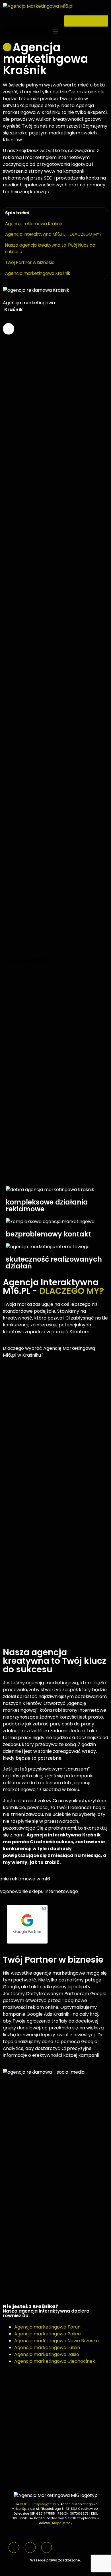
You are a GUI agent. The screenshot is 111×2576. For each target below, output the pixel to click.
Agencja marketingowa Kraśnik (38, 273)
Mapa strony (62, 2523)
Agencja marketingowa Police (48, 2334)
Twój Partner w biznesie (30, 262)
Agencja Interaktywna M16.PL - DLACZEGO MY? (53, 234)
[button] (55, 31)
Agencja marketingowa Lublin (47, 2348)
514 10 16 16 (23, 2504)
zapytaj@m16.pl (47, 2504)
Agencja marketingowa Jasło (47, 2354)
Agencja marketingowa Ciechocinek (55, 2361)
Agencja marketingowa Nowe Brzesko (56, 2341)
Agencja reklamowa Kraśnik (34, 224)
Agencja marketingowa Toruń (47, 2327)
